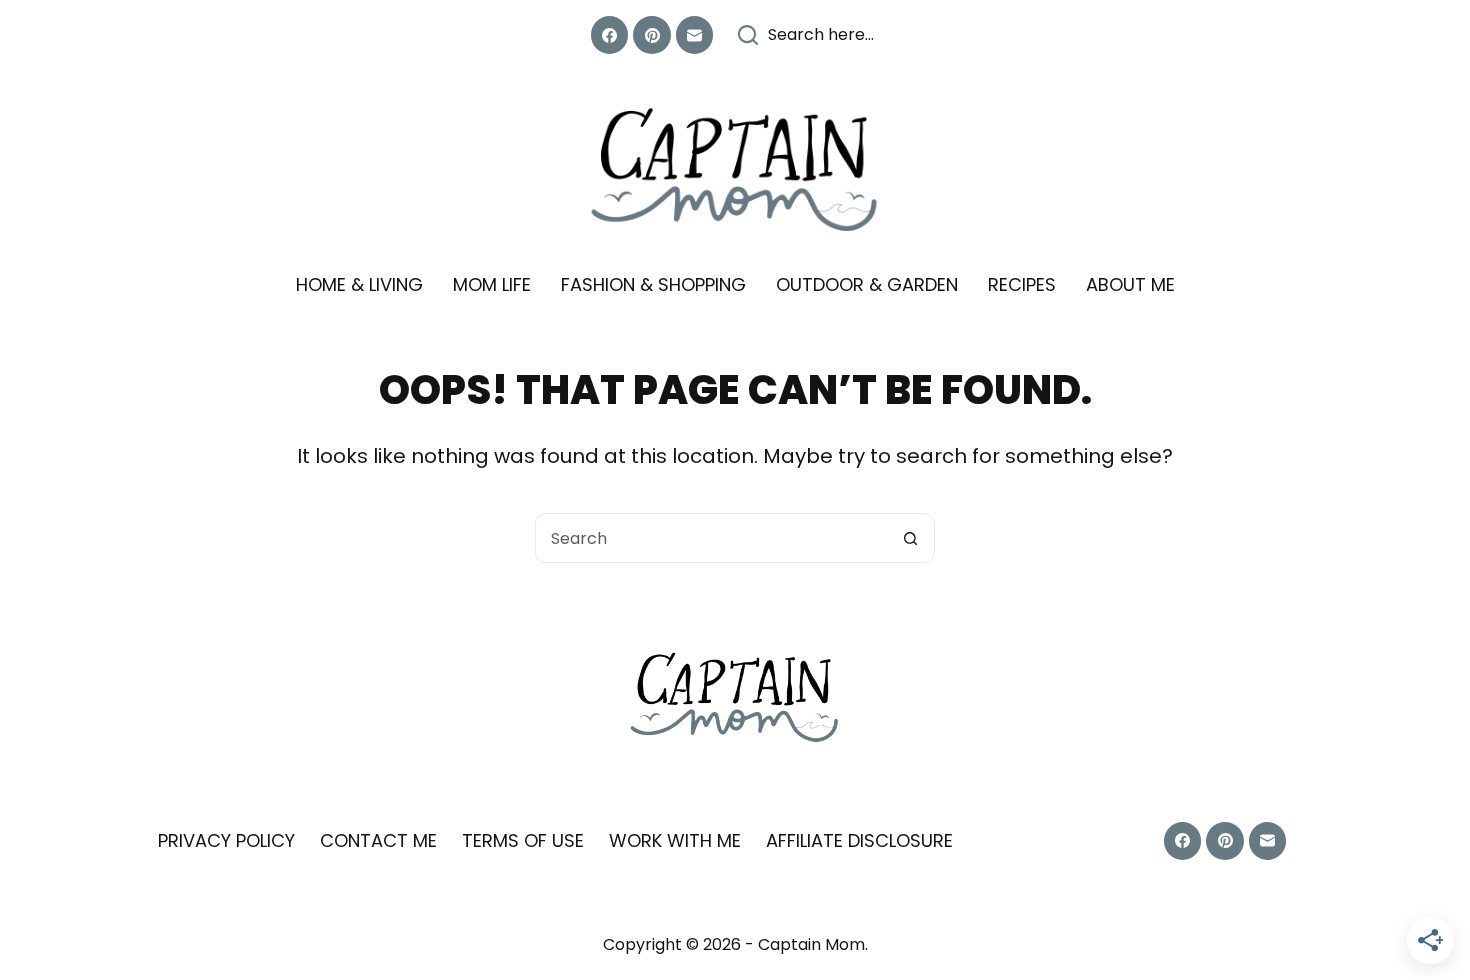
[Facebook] (610, 35)
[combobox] (711, 538)
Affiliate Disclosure (859, 840)
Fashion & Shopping (653, 284)
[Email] (695, 35)
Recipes (1022, 284)
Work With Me (675, 840)
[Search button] (910, 538)
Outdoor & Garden (867, 284)
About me (1130, 284)
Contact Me (378, 840)
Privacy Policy (226, 840)
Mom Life (492, 284)
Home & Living (359, 284)
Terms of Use (523, 840)
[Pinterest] (652, 35)
